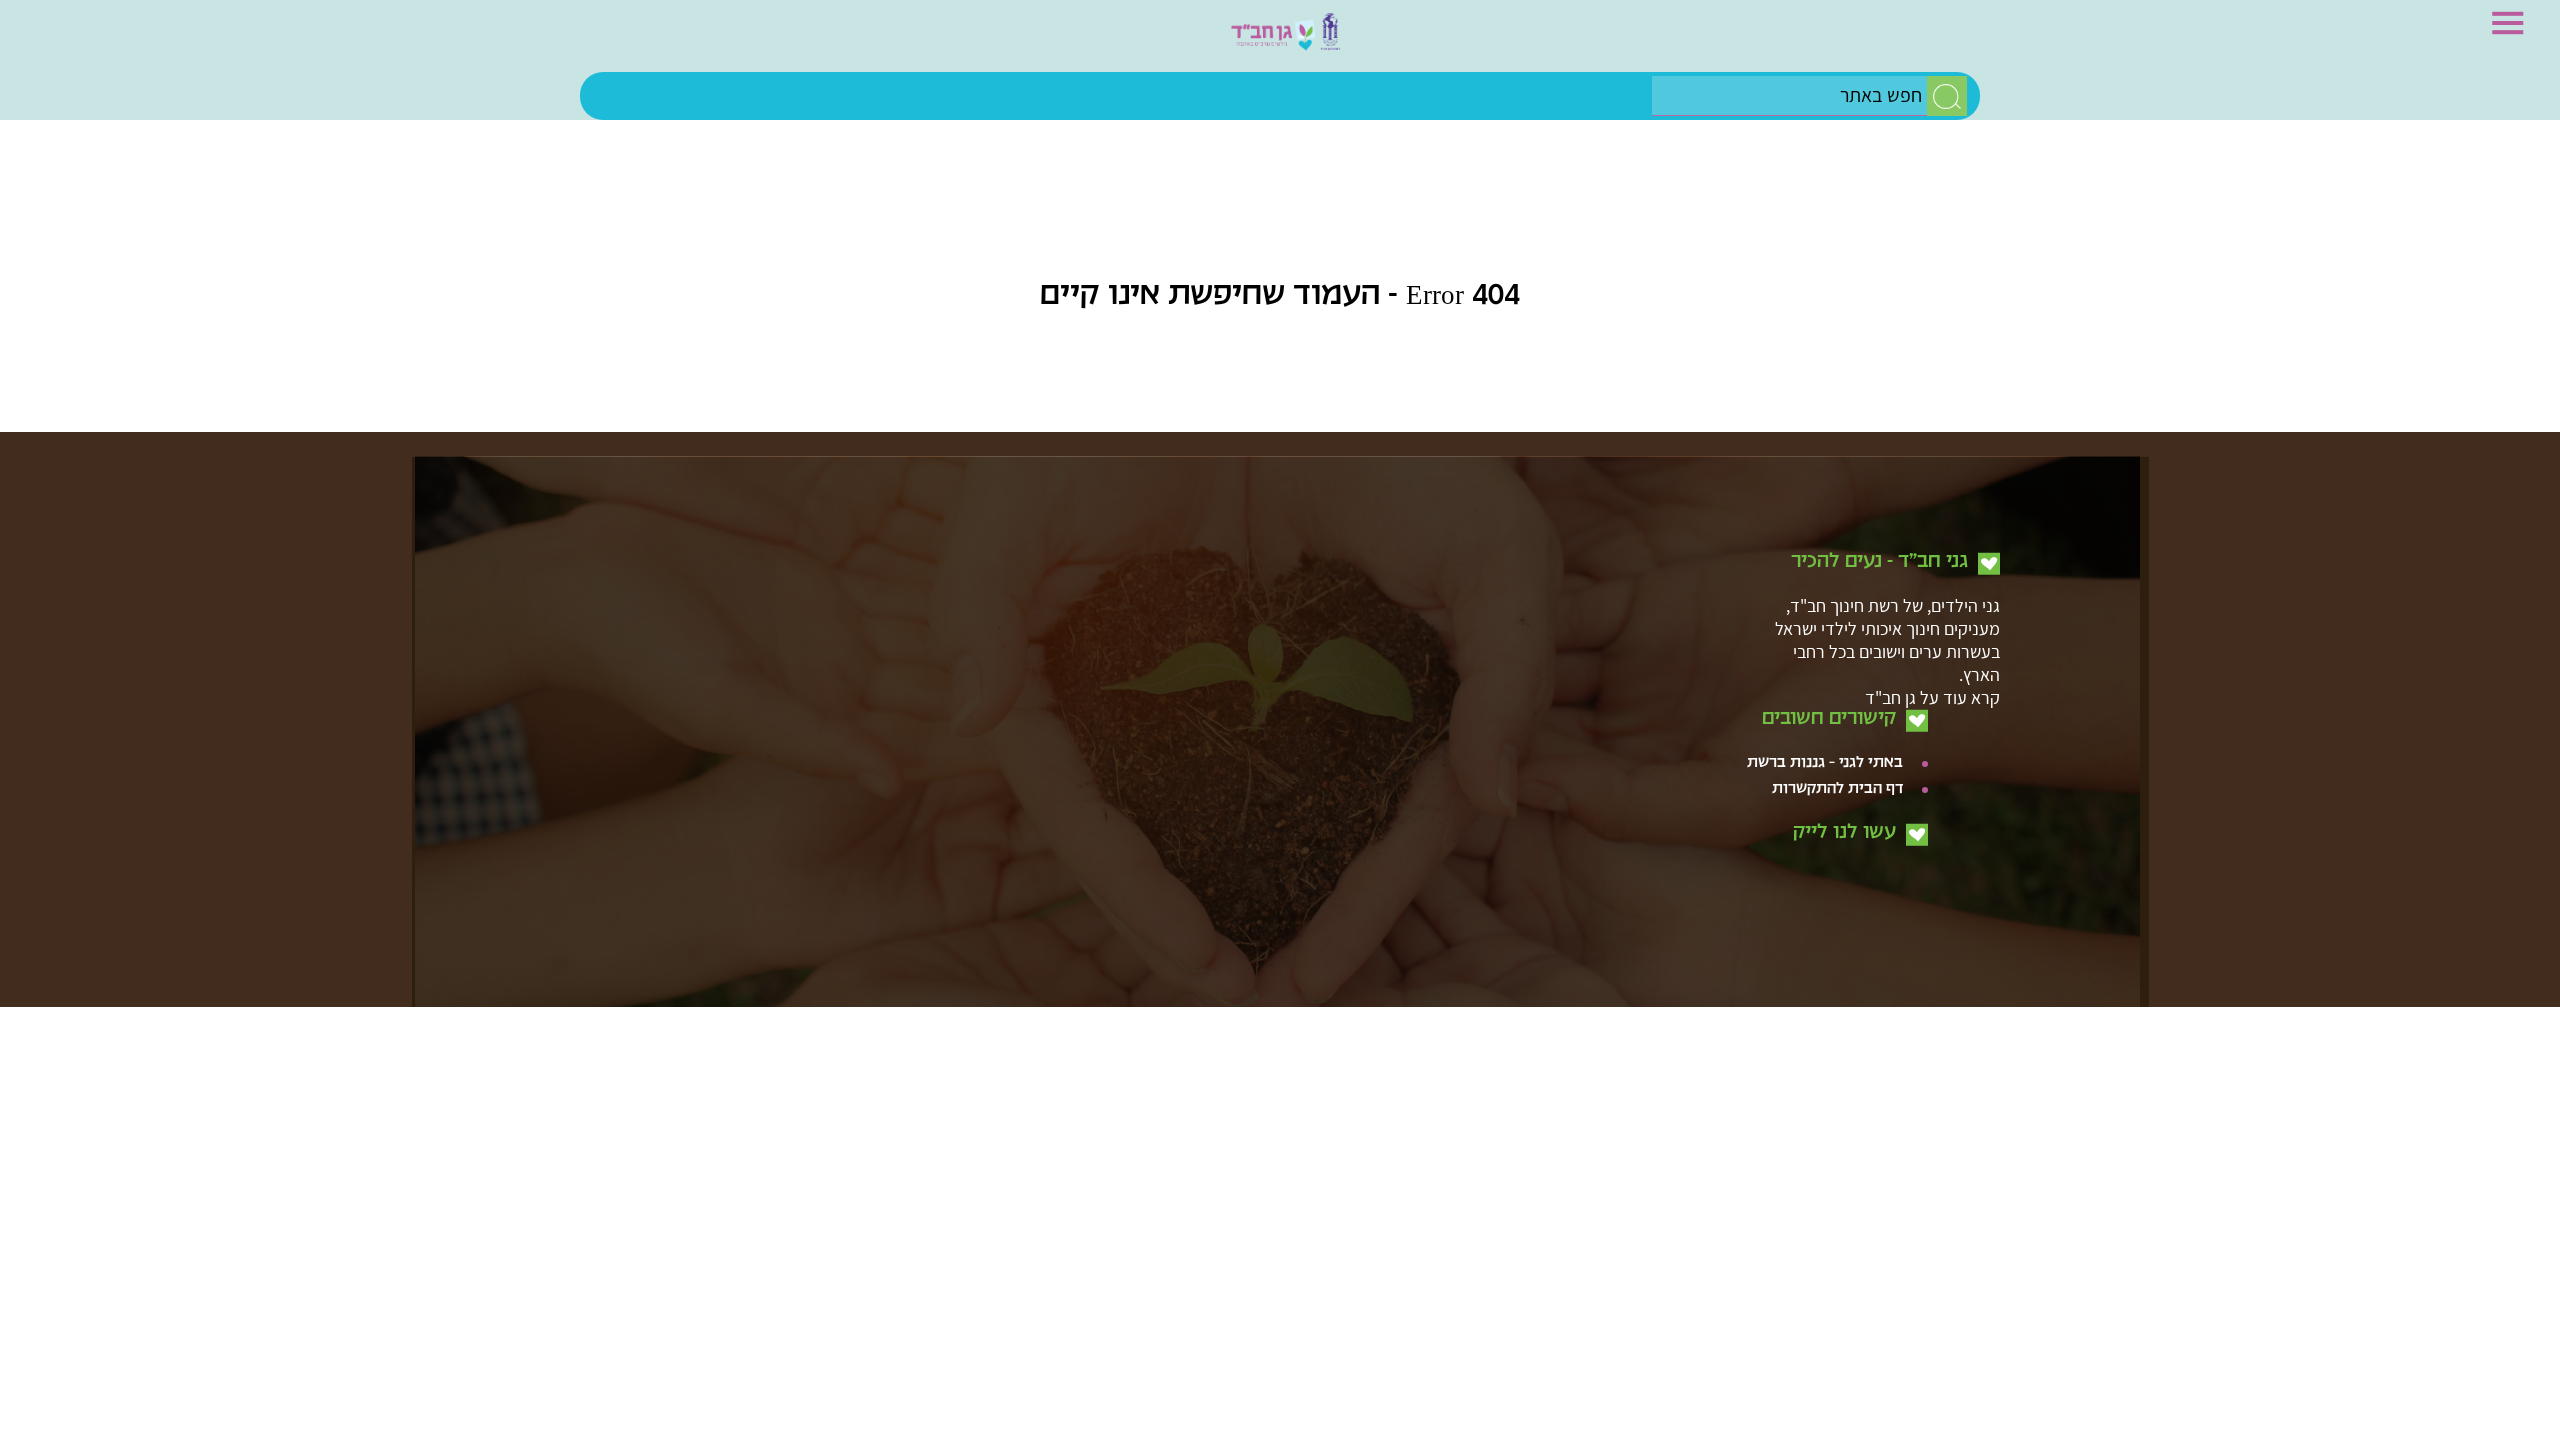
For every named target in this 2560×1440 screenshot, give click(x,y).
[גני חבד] (1280, 41)
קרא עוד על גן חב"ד (1932, 577)
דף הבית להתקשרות (1837, 669)
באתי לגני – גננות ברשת (1825, 643)
